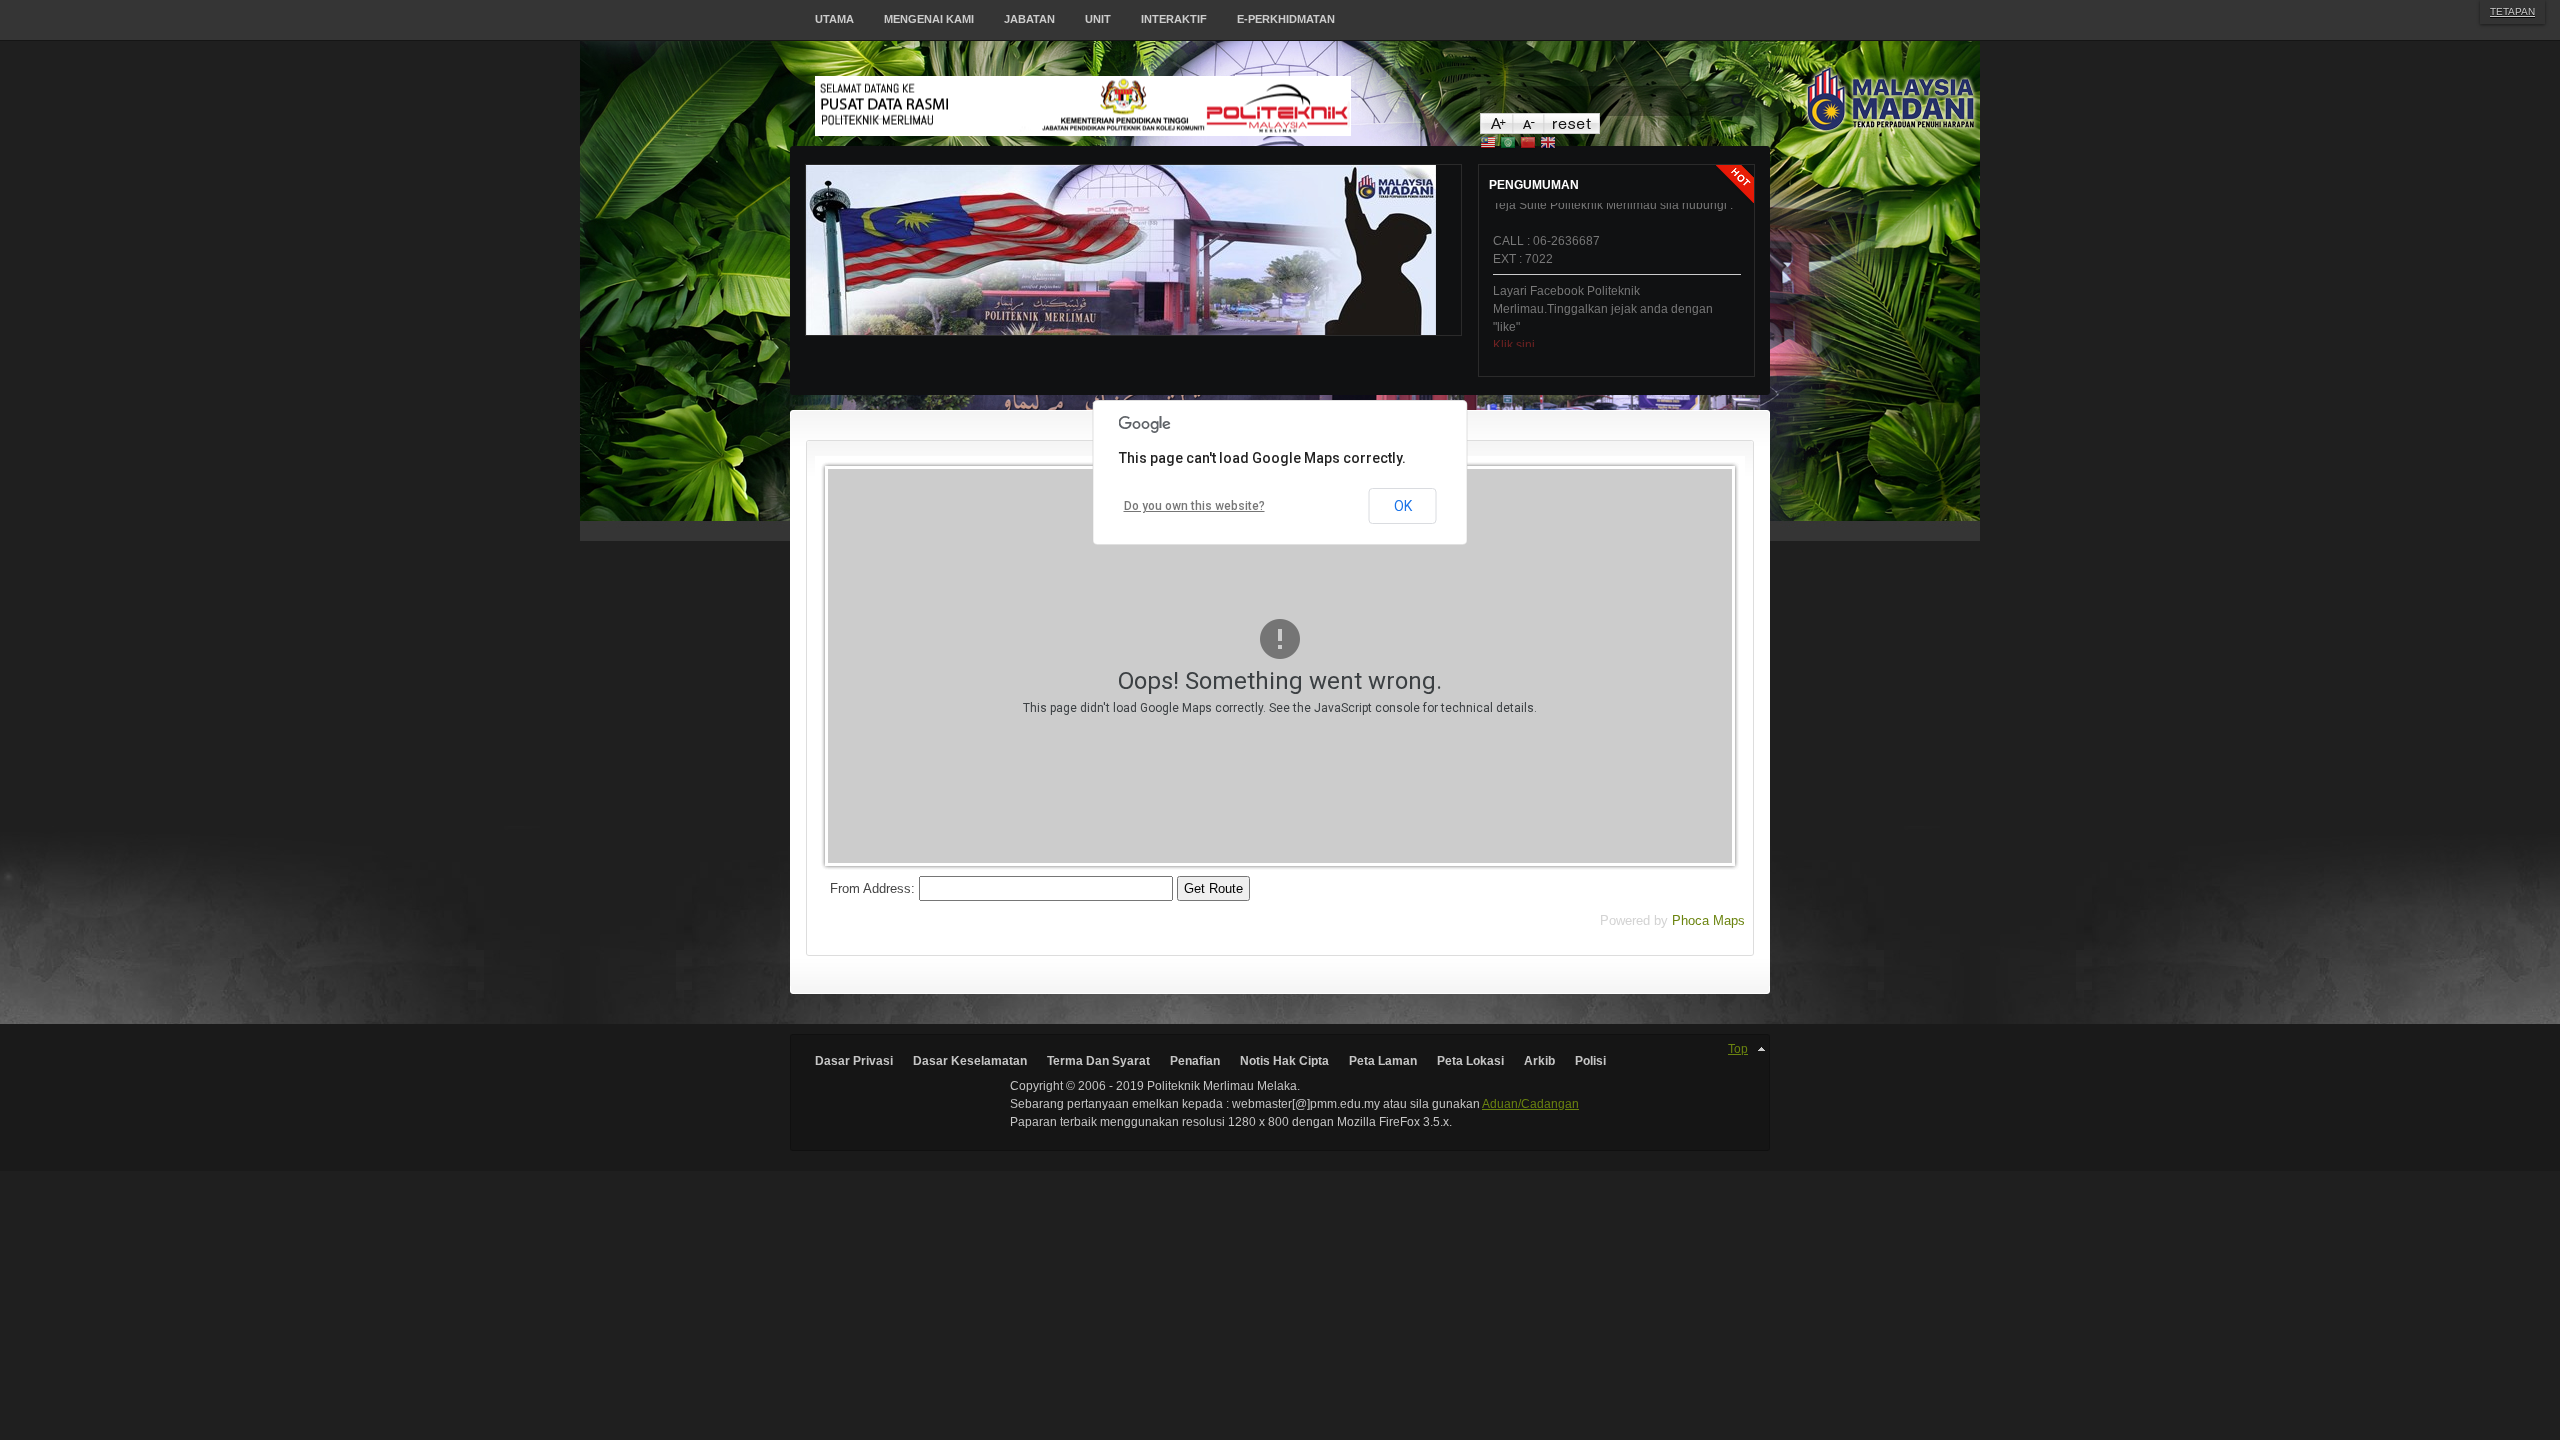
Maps (1729, 920)
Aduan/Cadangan (1530, 1103)
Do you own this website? (1194, 506)
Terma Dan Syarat (1098, 1061)
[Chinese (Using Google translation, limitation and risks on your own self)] (1528, 144)
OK (1403, 506)
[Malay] (1488, 144)
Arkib (1539, 1061)
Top (1738, 1048)
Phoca (1690, 920)
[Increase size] (1496, 129)
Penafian (1195, 1061)
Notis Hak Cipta (1284, 1061)
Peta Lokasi (1470, 1061)
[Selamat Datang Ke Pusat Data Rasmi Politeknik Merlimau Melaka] (1148, 106)
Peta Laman (1383, 1061)
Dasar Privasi (854, 1061)
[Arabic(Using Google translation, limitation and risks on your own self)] (1508, 144)
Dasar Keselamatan (970, 1061)
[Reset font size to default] (1571, 129)
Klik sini (1514, 319)
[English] (1548, 144)
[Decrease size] (1527, 129)
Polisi (1590, 1061)
